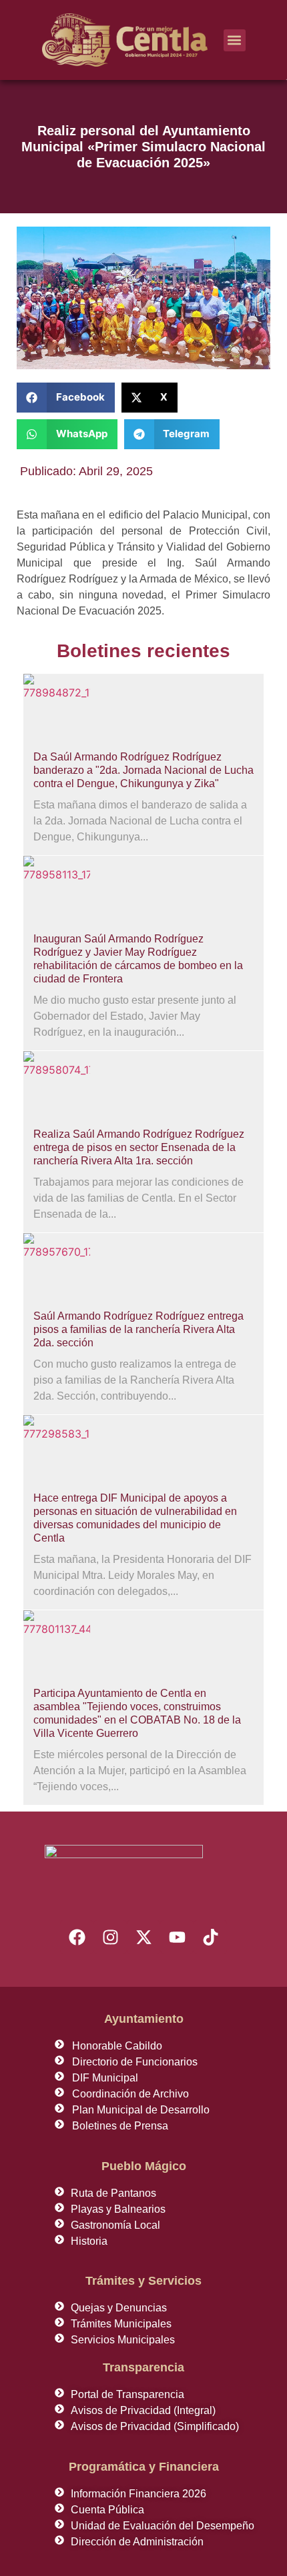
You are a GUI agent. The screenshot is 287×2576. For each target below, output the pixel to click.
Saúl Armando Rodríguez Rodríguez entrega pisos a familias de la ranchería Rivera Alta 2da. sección (138, 1329)
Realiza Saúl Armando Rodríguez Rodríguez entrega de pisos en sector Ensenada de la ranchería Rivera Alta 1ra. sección (139, 1147)
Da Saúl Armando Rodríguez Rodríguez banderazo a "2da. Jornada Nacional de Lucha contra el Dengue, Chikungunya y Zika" (143, 770)
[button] (235, 40)
